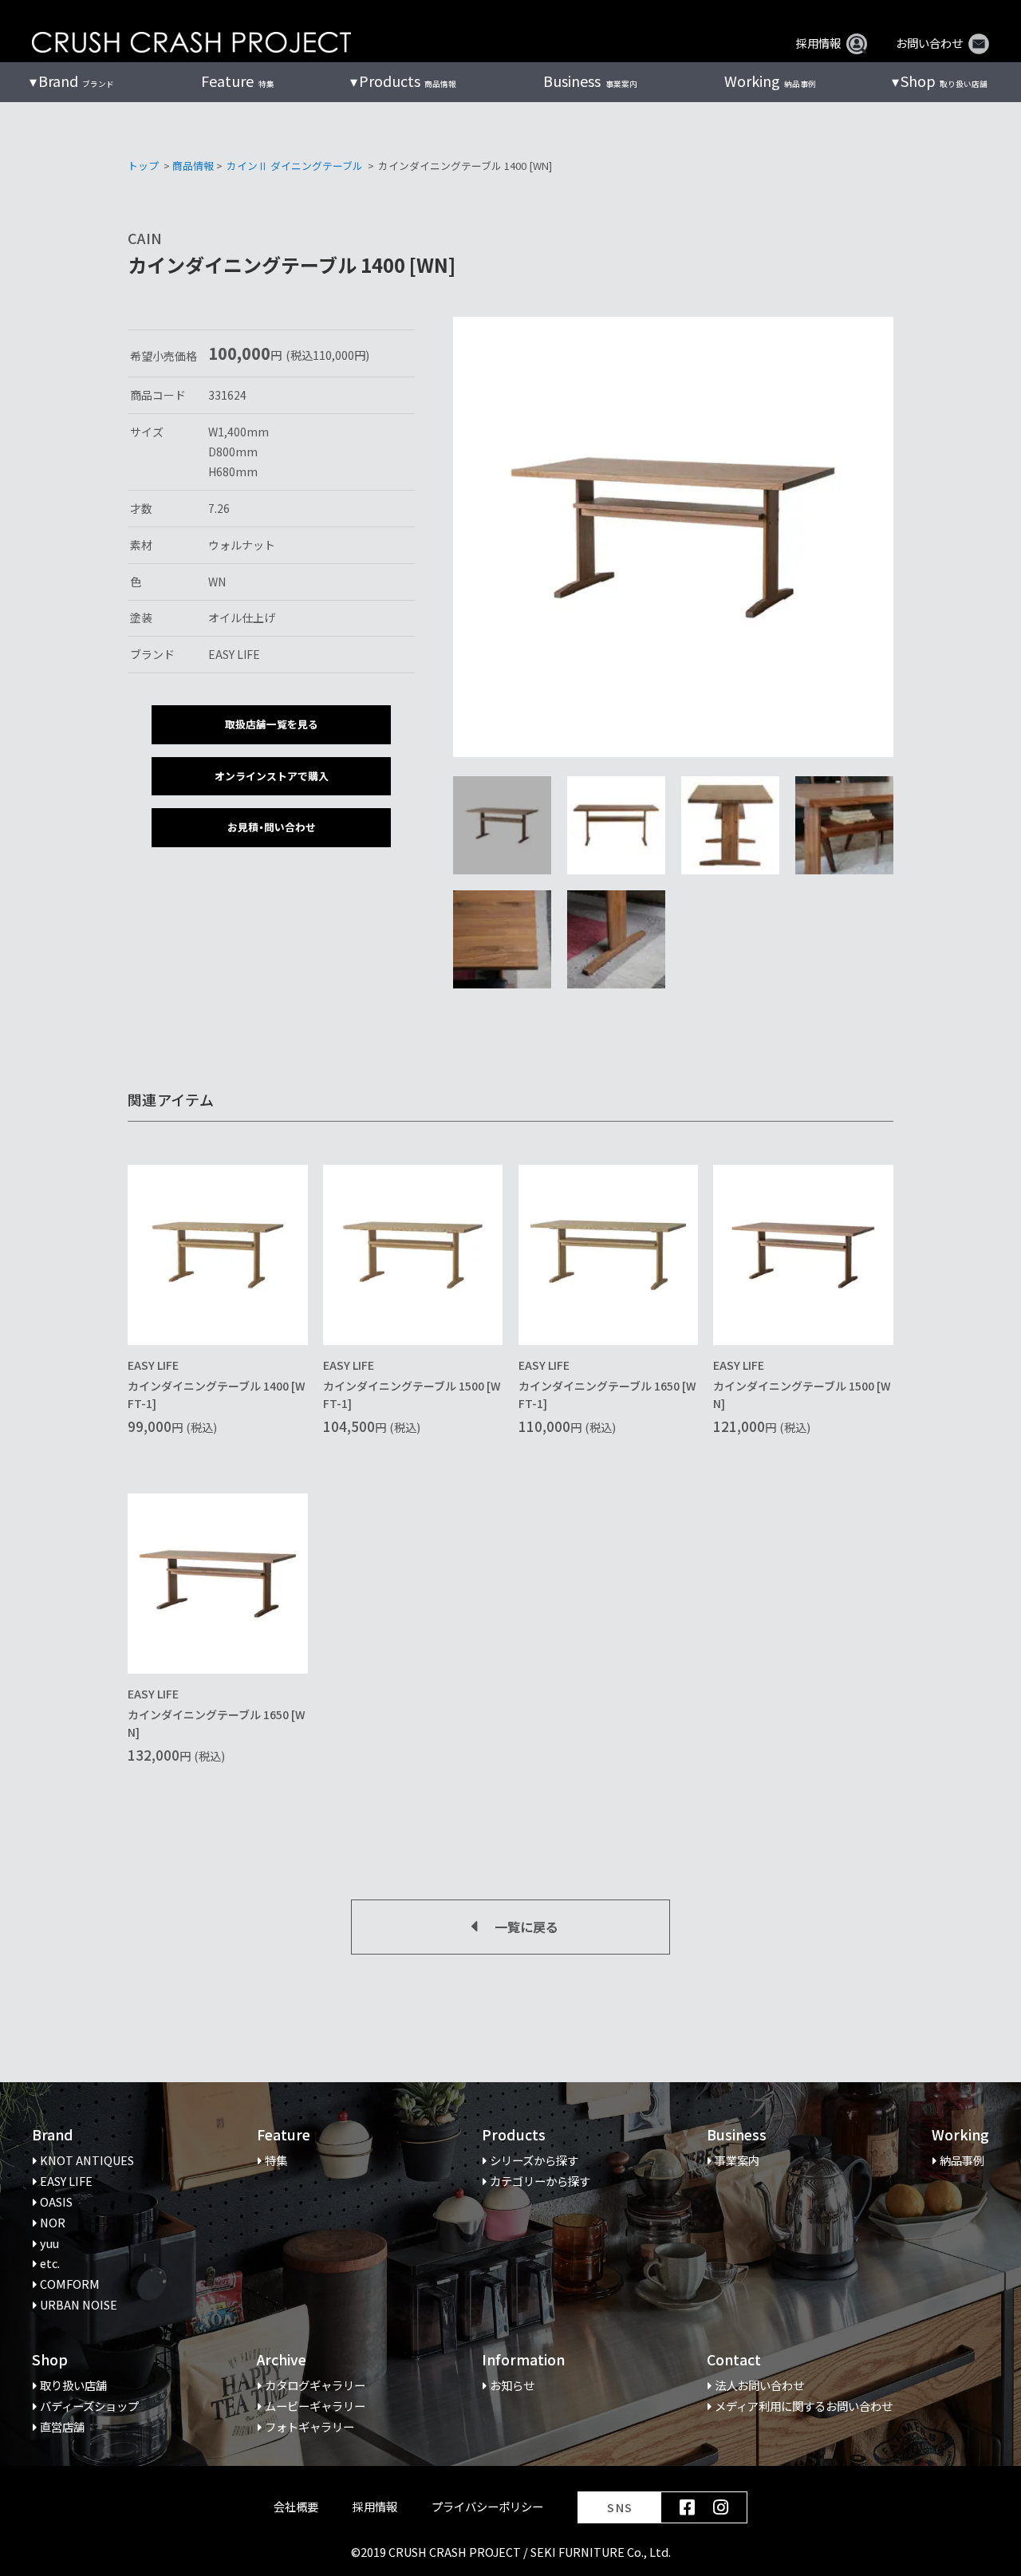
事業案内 (590, 81)
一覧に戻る (526, 1927)
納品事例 (770, 81)
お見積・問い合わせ (272, 827)
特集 (237, 81)
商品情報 (193, 166)
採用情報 (818, 43)
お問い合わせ (929, 43)
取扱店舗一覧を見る (272, 724)
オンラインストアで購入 (272, 776)
